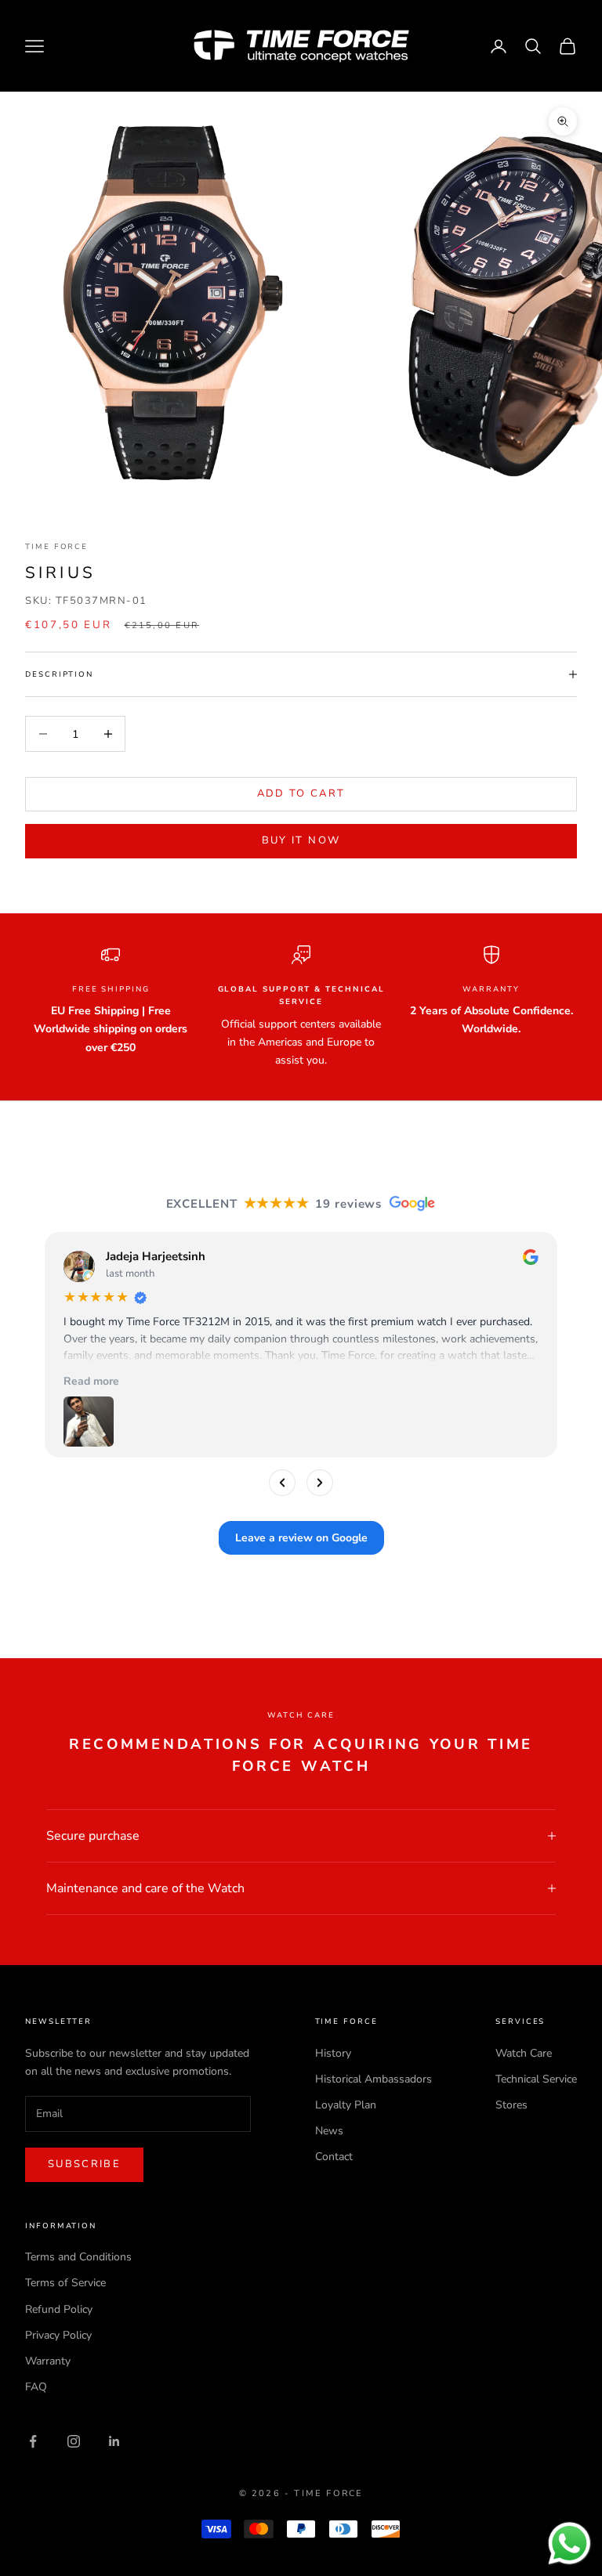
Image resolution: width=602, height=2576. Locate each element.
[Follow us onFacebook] (33, 2441)
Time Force (56, 546)
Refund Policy (59, 2309)
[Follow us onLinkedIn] (114, 2441)
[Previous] (282, 1483)
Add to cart (301, 793)
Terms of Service (65, 2283)
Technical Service (536, 2079)
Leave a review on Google (301, 1538)
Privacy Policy (58, 2335)
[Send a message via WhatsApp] (569, 2543)
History (333, 2053)
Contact (334, 2157)
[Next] (320, 1483)
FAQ (36, 2387)
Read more (91, 1381)
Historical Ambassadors (374, 2079)
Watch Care (524, 2053)
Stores (511, 2105)
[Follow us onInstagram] (74, 2441)
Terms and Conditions (78, 2257)
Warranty (48, 2361)
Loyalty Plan (346, 2105)
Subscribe (84, 2164)
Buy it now (301, 840)
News (329, 2131)
